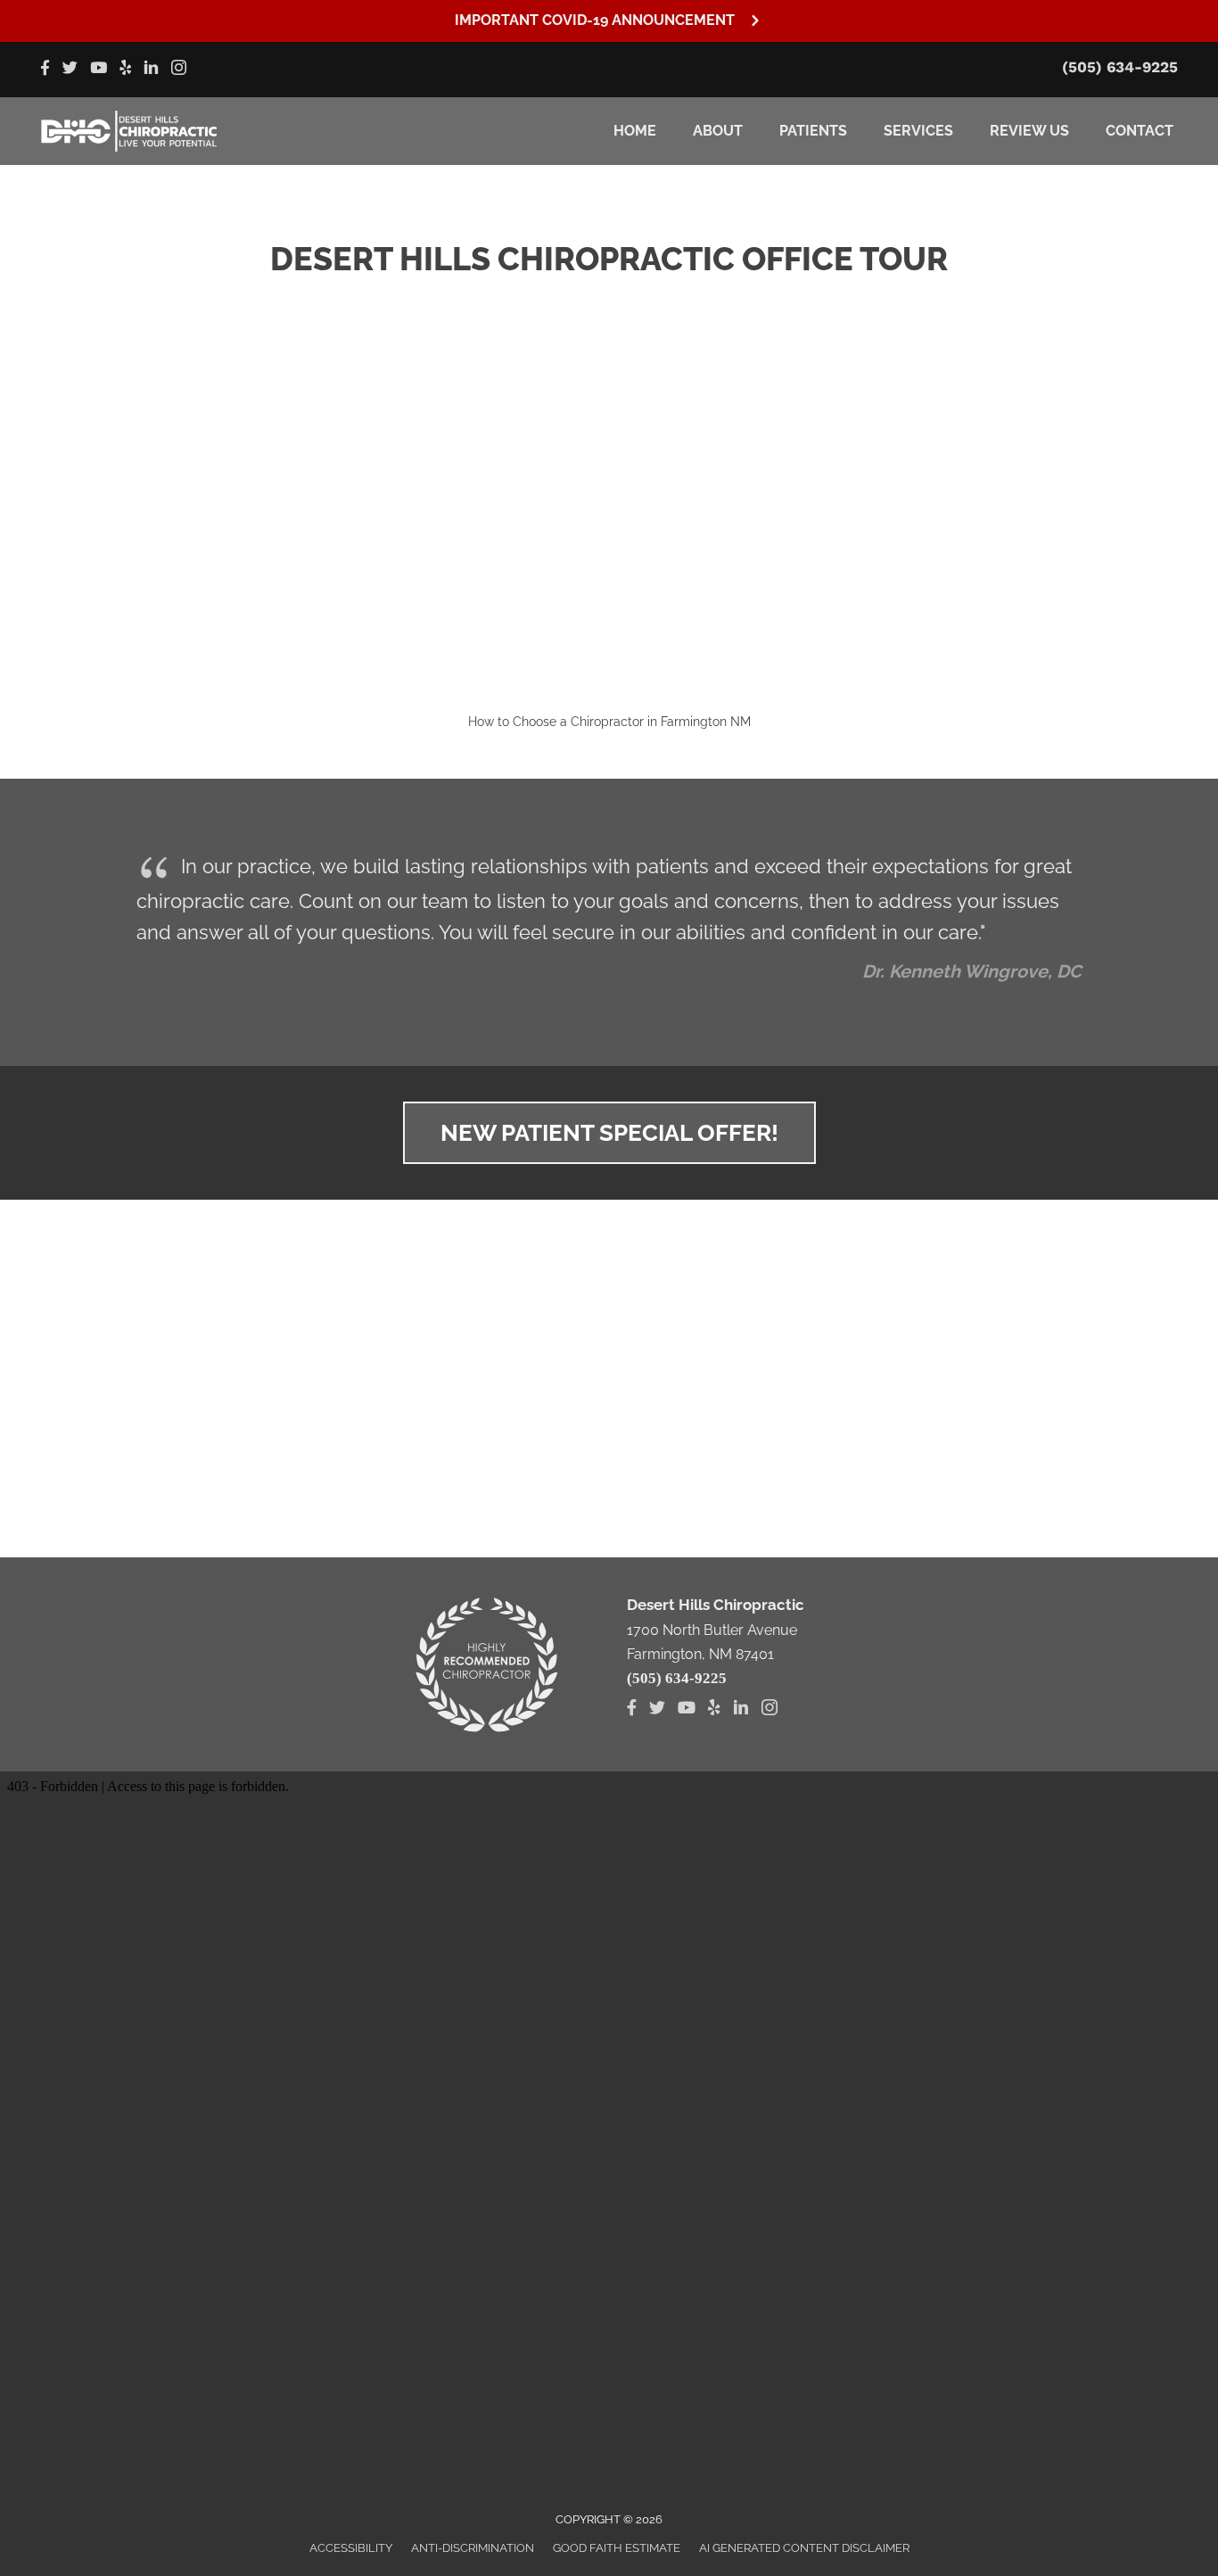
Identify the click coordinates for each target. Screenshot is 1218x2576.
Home (635, 131)
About (718, 131)
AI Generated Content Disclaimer (804, 2548)
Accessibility (351, 2548)
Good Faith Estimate (617, 2548)
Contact (1140, 131)
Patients (813, 131)
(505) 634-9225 (1120, 67)
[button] (609, 21)
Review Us (1029, 131)
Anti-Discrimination (473, 2548)
